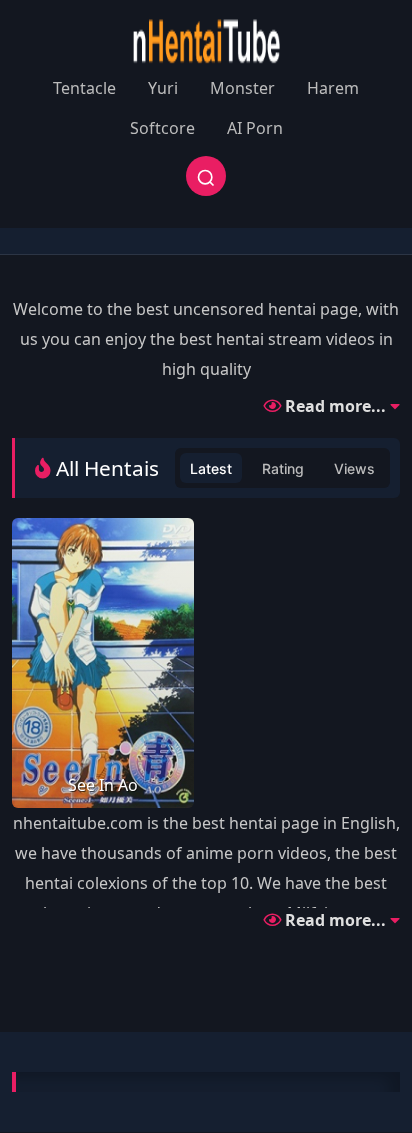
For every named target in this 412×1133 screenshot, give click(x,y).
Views (354, 468)
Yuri (163, 88)
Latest (211, 468)
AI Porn (255, 128)
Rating (283, 468)
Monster (242, 88)
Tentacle (84, 88)
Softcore (162, 128)
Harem (333, 88)
